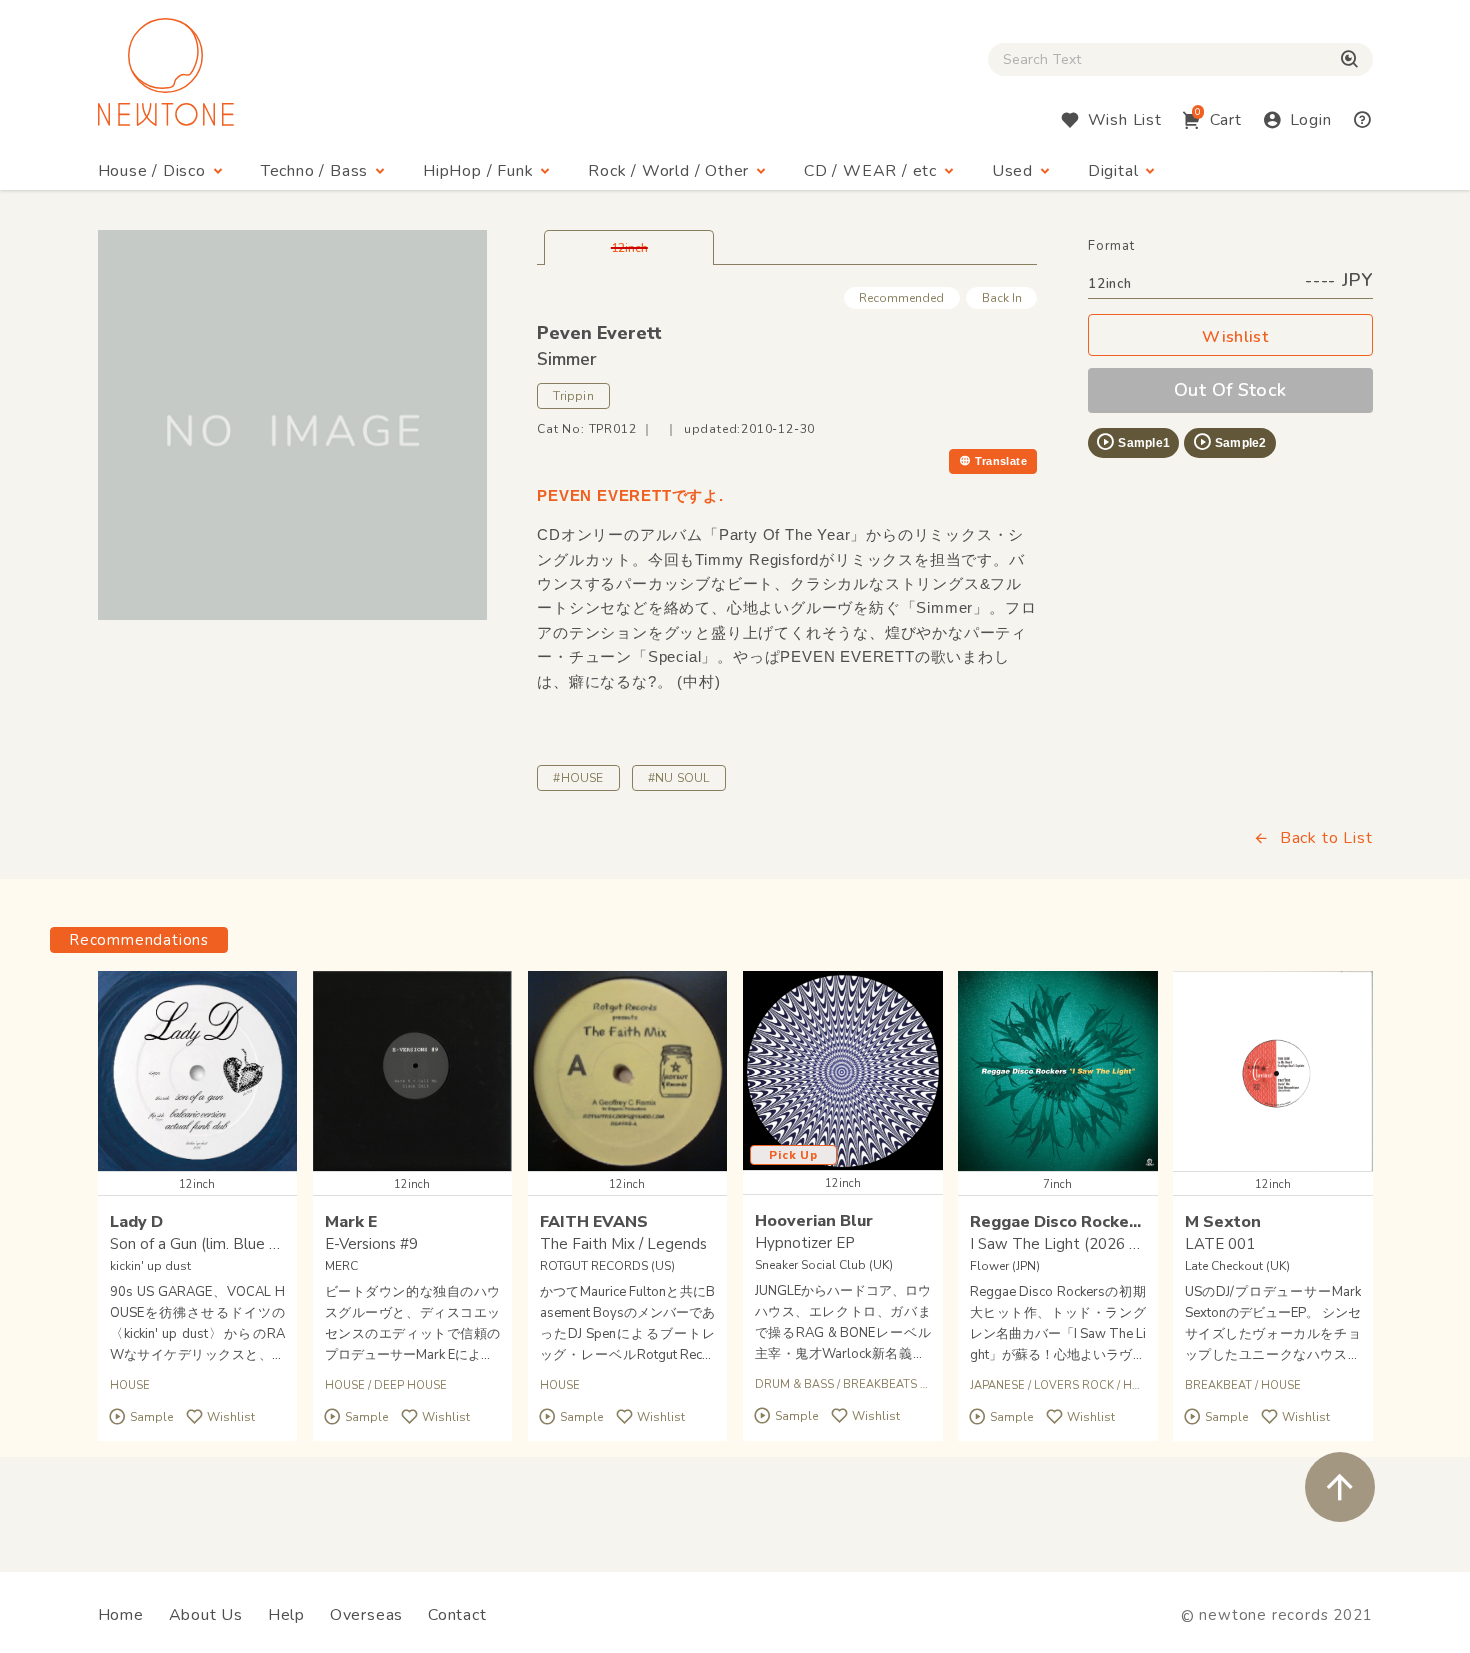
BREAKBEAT (1218, 1385)
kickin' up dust (150, 1266)
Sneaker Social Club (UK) (824, 1265)
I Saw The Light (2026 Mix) (1064, 1244)
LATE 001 (1220, 1244)
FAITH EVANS (594, 1222)
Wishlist (1235, 337)
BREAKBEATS (880, 1384)
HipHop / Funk (478, 171)
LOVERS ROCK (1074, 1385)
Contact (457, 1615)
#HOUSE (578, 778)
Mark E (351, 1222)
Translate (1001, 461)
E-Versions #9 (371, 1244)
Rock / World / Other (668, 171)
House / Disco (152, 171)
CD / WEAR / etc (870, 171)
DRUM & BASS (794, 1384)
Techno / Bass (314, 171)
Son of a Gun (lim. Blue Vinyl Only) (226, 1244)
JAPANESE (997, 1385)
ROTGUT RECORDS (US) (607, 1266)
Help (286, 1615)
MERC (341, 1266)
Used (1012, 171)
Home (121, 1615)
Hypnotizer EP (805, 1243)
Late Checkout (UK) (1237, 1266)
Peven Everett (599, 333)
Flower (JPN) (1005, 1266)
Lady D (136, 1222)
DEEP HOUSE (410, 1385)
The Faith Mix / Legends (623, 1244)
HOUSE (130, 1385)
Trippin (573, 396)
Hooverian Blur (814, 1221)
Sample (151, 1417)
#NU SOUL (679, 778)
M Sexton (1223, 1222)
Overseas (366, 1615)
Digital (1113, 171)
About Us (206, 1615)
